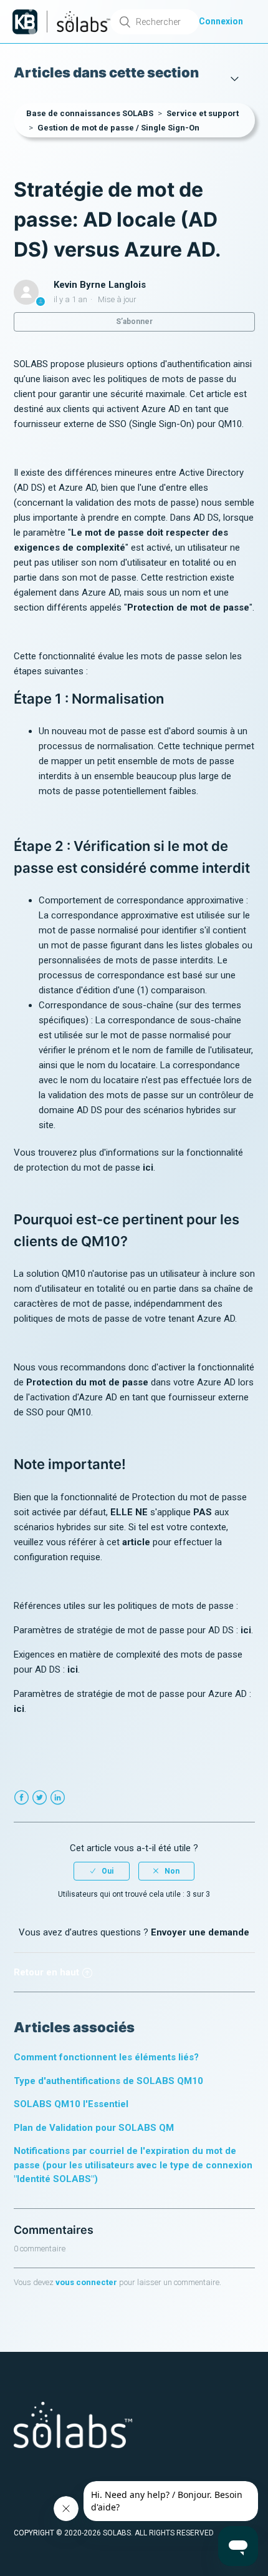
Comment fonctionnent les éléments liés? (106, 2057)
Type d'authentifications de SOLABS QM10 (108, 2081)
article (136, 1542)
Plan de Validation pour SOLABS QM (94, 2128)
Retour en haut (46, 1972)
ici (148, 1168)
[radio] (102, 1871)
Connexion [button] (221, 21)
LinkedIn (58, 1798)
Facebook (22, 1798)
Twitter (40, 1798)
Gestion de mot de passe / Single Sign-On (118, 128)
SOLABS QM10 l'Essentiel (71, 2104)
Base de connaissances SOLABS (90, 113)
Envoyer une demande (200, 1932)
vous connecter (86, 2282)
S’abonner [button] (134, 322)
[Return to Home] (25, 22)
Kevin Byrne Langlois (100, 285)
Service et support (203, 113)
